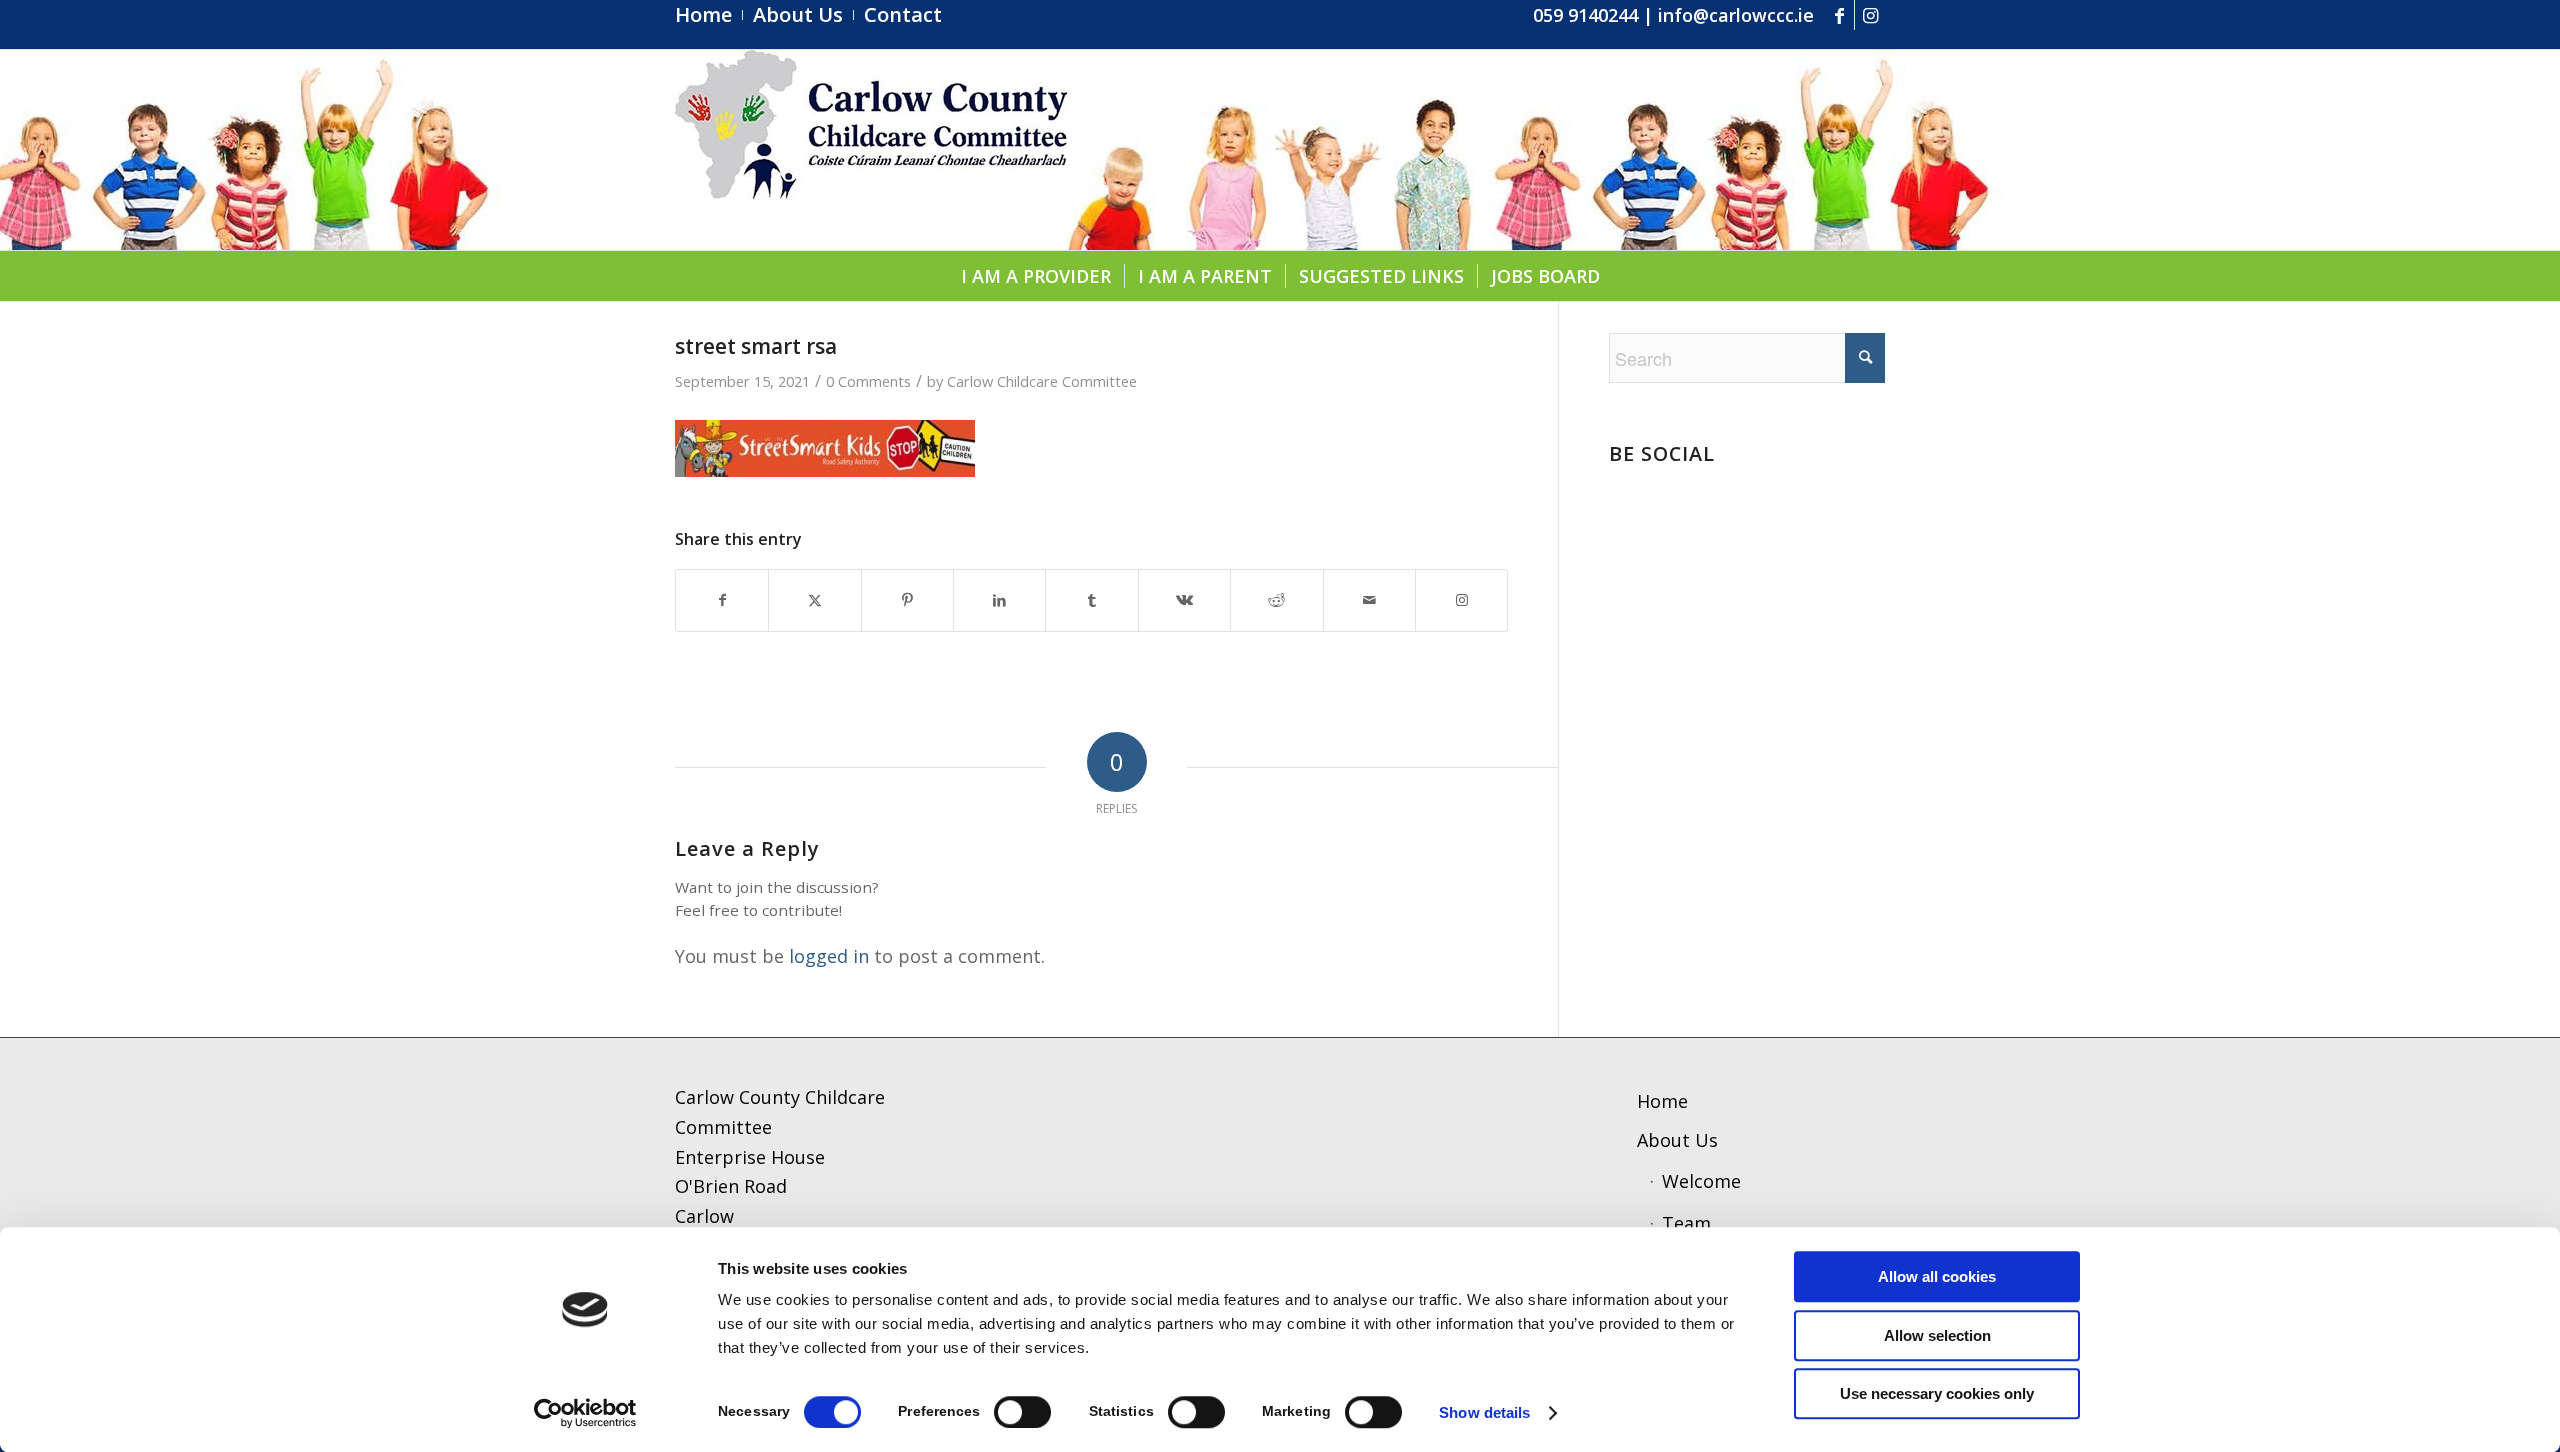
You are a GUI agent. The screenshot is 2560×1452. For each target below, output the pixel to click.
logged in (829, 956)
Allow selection (1937, 1335)
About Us (1677, 1140)
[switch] (1022, 1412)
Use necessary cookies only (1937, 1393)
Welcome (1701, 1181)
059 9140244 (1585, 15)
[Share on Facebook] (722, 600)
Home (1662, 1101)
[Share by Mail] (1369, 600)
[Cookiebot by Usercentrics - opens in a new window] (585, 1413)
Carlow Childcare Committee (1042, 381)
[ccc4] (871, 150)
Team (1686, 1223)
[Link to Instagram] (1870, 15)
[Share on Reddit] (1276, 600)
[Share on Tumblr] (1091, 600)
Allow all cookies (1937, 1276)
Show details (1484, 1412)
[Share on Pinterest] (907, 600)
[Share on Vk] (1184, 600)
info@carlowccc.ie (1736, 15)
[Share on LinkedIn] (999, 600)
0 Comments (868, 381)
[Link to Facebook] (1839, 15)
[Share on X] (814, 600)
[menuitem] (709, 15)
